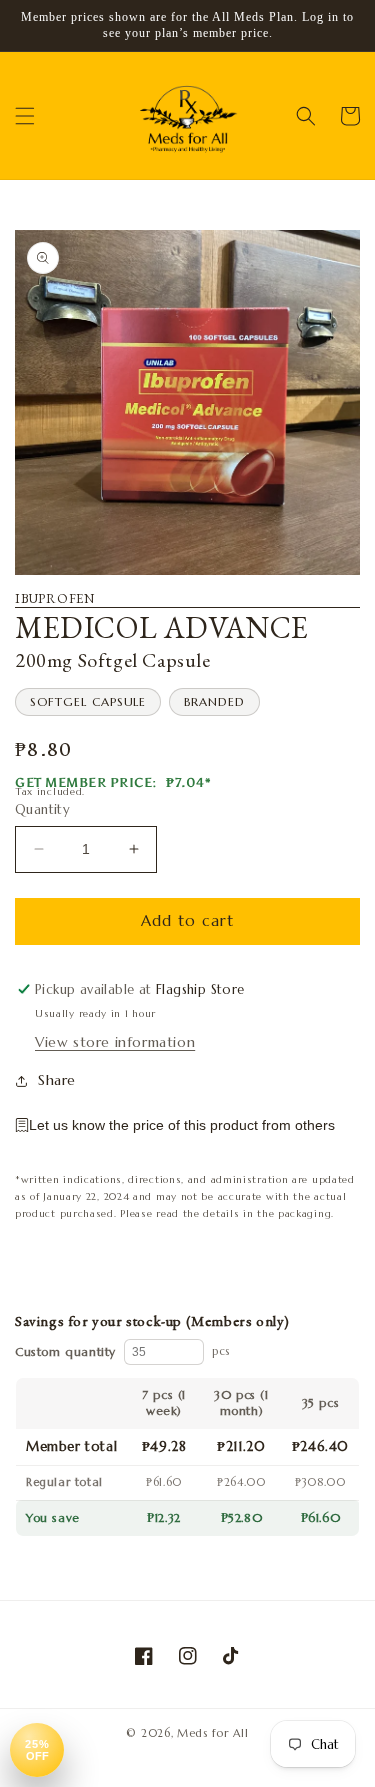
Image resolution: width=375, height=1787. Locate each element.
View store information (115, 1042)
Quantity (42, 809)
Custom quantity (65, 1351)
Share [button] (57, 1080)
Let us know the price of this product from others (182, 1125)
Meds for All (212, 1733)
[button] (25, 116)
